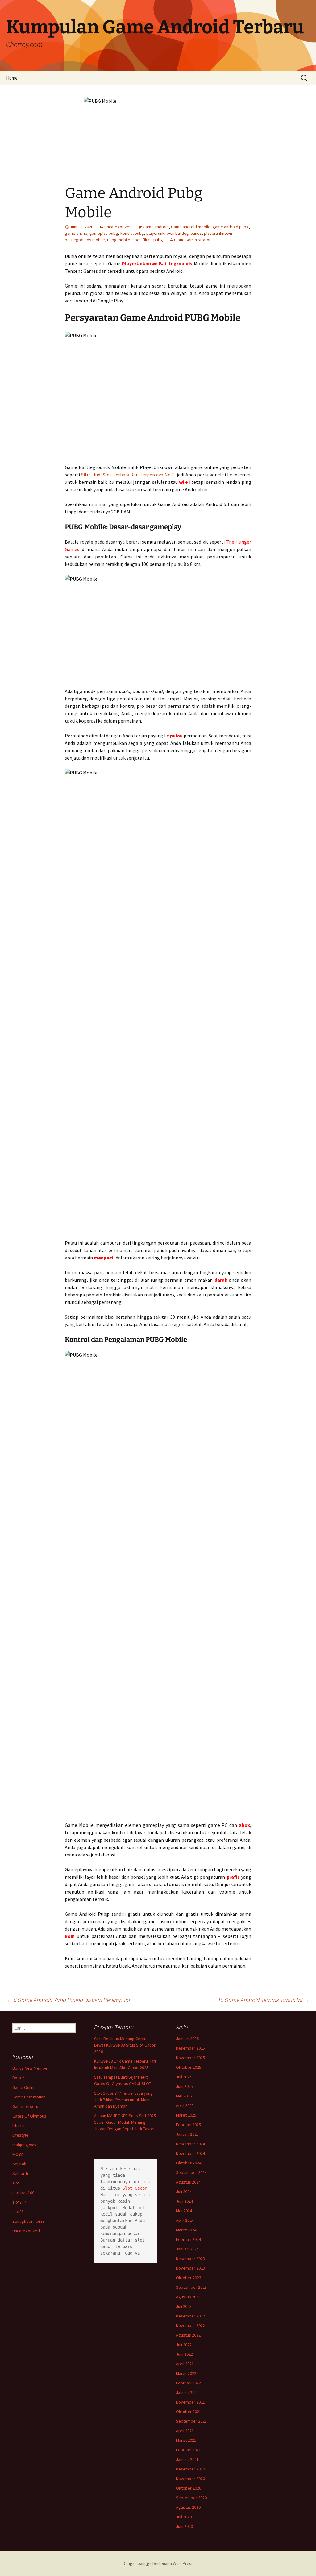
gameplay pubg (104, 233)
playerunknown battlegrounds (174, 233)
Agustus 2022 (188, 2335)
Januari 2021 (187, 2459)
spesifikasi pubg (148, 240)
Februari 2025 (188, 2125)
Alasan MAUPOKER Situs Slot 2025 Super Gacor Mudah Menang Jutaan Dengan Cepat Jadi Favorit (125, 2122)
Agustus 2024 (188, 2182)
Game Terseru (25, 2106)
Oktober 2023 (189, 2278)
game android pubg (231, 227)
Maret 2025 (186, 2115)
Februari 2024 (188, 2239)
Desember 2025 (190, 2048)
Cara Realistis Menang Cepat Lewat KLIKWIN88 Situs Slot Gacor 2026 (125, 2045)
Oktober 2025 (189, 2067)
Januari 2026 (187, 2039)
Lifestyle (20, 2135)
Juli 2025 (184, 2077)
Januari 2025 (187, 2134)
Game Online (24, 2087)
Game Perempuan (29, 2097)
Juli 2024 (184, 2192)
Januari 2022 (187, 2392)
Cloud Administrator (192, 240)
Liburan (19, 2126)
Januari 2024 (187, 2249)
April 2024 (185, 2220)
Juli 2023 (184, 2306)
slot (16, 2183)
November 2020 (190, 2479)
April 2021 (185, 2431)
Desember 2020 (190, 2469)
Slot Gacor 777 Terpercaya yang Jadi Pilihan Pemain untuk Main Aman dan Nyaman (123, 2100)
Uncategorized (118, 227)
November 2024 (190, 2153)
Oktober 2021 (189, 2412)
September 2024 (191, 2172)
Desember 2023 (190, 2259)
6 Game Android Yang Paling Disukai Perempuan (69, 2000)
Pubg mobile (119, 240)
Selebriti (20, 2173)
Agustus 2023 (188, 2297)
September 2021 (191, 2421)
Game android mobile (191, 227)
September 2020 (191, 2498)
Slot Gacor (135, 2188)
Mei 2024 (184, 2211)
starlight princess (29, 2221)
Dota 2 (18, 2078)
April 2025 (185, 2105)
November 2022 (190, 2325)
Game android (156, 227)
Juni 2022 (184, 2354)
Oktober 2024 (189, 2163)
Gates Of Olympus (29, 2116)
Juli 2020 (184, 2517)
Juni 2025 (184, 2086)
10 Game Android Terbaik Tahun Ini (264, 2000)
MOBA (18, 2154)
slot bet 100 (23, 2192)
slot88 (18, 2212)
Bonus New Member (31, 2068)
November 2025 (190, 2058)
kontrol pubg (132, 233)
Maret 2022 (186, 2373)
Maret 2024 (186, 2230)
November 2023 (190, 2268)
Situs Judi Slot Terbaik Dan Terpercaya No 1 (128, 475)
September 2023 (191, 2287)
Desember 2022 (190, 2316)
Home (12, 78)
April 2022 (185, 2364)
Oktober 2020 (189, 2488)
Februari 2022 (188, 2383)
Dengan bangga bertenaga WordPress (158, 2563)
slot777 (19, 2202)
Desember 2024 (190, 2144)
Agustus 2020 (188, 2507)
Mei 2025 (184, 2096)
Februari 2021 (188, 2450)
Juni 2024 (184, 2201)
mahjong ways (25, 2145)
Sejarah (19, 2164)
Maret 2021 (186, 2440)
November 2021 (190, 2402)
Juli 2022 (184, 2345)
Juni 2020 (184, 2526)
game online (76, 233)
